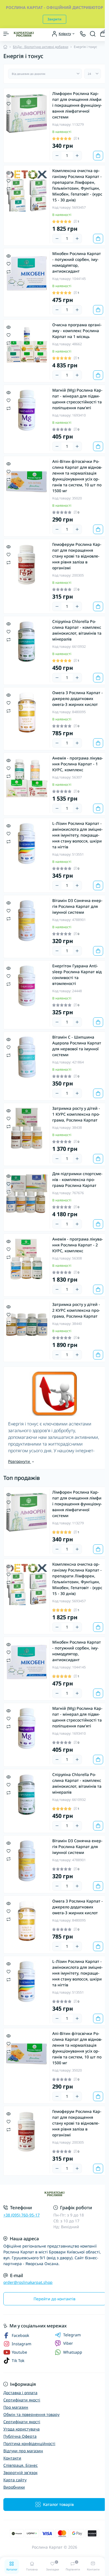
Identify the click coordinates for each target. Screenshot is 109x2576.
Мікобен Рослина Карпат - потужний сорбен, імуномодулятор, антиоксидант (77, 262)
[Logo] (24, 34)
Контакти (12, 2458)
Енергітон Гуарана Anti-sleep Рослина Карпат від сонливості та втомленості (77, 975)
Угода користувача (22, 2429)
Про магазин (16, 2407)
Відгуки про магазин (23, 2451)
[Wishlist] (9, 103)
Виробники (14, 2487)
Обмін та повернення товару (31, 2414)
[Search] (93, 34)
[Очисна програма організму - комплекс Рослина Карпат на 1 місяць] (27, 345)
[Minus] (57, 156)
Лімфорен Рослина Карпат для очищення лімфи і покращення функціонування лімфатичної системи (77, 105)
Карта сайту (15, 2480)
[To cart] (98, 156)
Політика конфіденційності (29, 2443)
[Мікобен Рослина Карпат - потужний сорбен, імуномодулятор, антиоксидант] (27, 274)
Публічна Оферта (20, 2436)
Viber (68, 2343)
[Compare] (9, 111)
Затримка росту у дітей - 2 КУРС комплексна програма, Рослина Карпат (76, 1310)
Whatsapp (73, 2352)
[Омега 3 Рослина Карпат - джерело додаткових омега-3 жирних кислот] (27, 713)
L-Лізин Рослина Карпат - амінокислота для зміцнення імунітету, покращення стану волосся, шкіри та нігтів (78, 835)
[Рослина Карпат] (54, 2194)
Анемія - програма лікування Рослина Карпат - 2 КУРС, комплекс (78, 1245)
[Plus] (77, 156)
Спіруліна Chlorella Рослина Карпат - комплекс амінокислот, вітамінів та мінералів (77, 630)
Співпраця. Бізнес (21, 2465)
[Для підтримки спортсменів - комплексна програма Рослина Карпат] (27, 1194)
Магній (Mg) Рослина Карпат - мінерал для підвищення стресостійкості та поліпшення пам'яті (77, 399)
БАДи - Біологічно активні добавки (41, 47)
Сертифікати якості (22, 2400)
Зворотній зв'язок (20, 2473)
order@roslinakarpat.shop (28, 2282)
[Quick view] (9, 96)
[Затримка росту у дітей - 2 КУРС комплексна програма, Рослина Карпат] (27, 1325)
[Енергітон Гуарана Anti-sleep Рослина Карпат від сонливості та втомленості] (27, 986)
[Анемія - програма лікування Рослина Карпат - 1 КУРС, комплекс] (27, 778)
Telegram (72, 2335)
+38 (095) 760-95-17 (22, 2215)
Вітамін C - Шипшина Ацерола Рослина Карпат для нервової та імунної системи (77, 1046)
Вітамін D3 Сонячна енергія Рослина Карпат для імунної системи (77, 906)
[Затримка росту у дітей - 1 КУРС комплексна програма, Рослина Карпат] (27, 1129)
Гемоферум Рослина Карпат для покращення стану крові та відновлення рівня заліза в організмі (77, 556)
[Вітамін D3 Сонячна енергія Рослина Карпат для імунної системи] (27, 921)
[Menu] (6, 34)
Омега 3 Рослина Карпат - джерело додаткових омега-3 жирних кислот (78, 698)
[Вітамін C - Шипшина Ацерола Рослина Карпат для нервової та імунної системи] (27, 1057)
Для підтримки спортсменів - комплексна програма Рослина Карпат (77, 1179)
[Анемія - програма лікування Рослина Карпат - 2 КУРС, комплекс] (27, 1259)
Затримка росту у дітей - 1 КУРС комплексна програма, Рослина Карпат (76, 1114)
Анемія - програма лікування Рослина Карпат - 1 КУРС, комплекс (78, 764)
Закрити (54, 19)
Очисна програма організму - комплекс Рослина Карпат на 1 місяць (77, 331)
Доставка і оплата (20, 2393)
